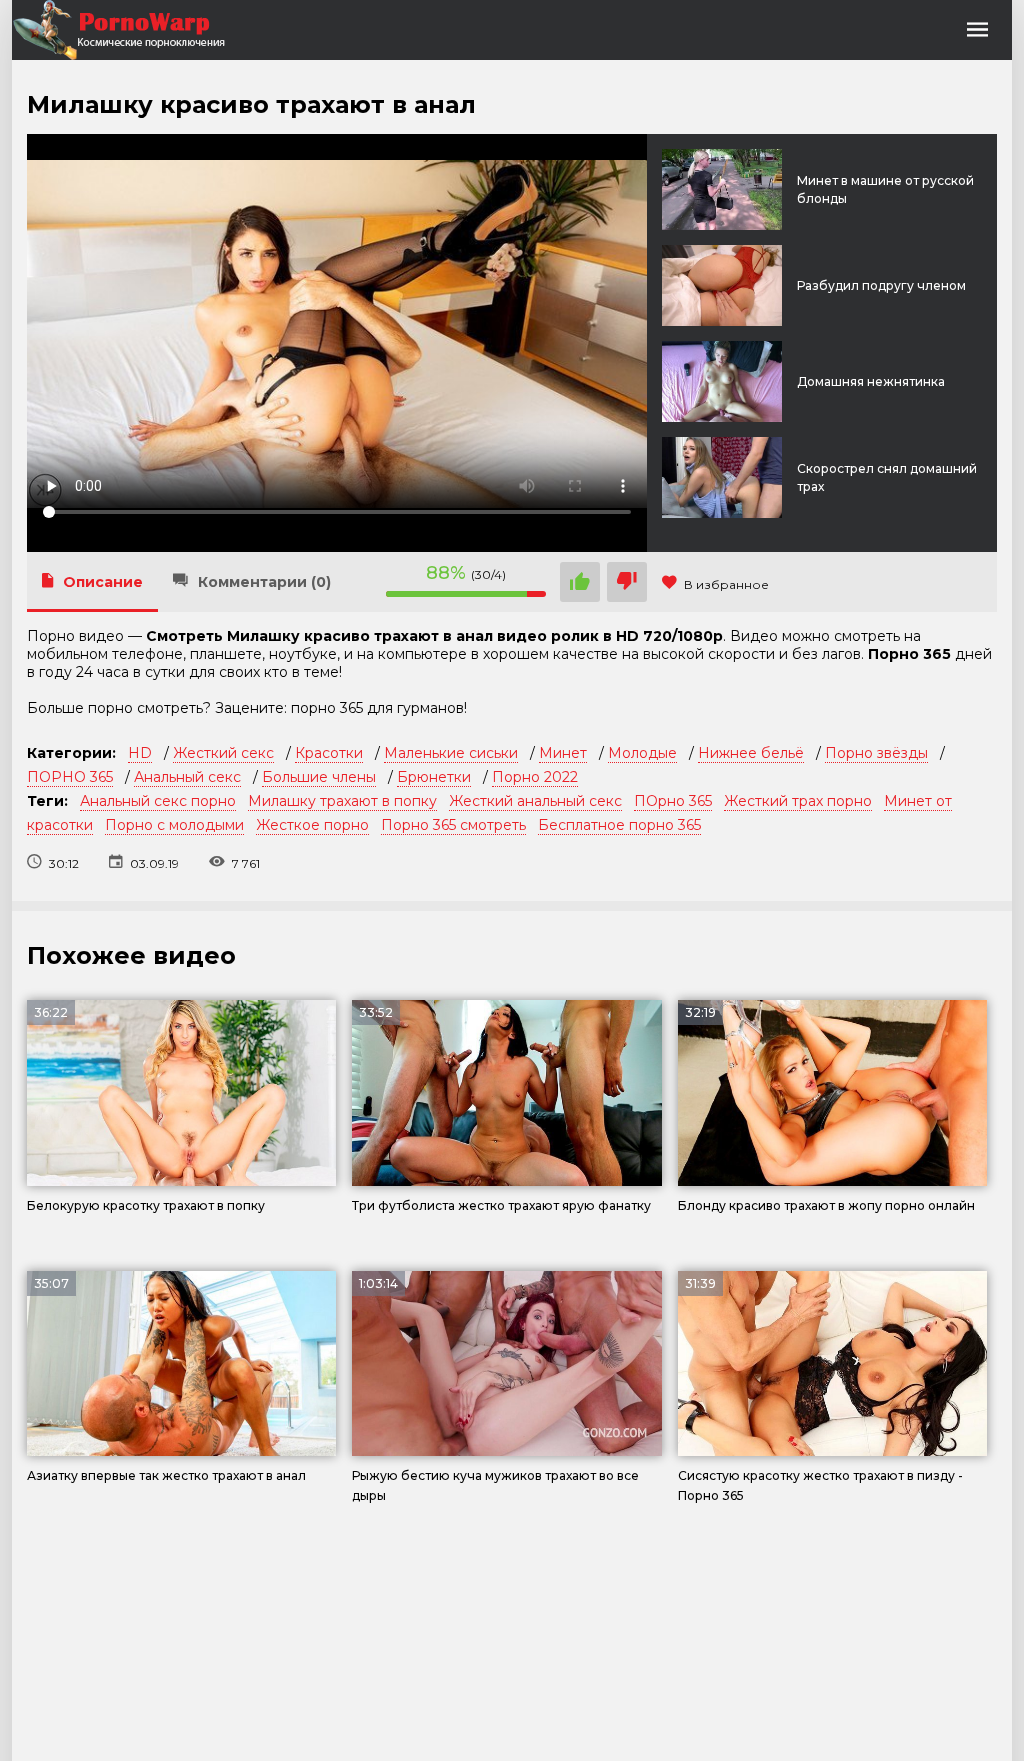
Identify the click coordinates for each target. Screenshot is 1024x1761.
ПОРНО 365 (70, 777)
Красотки (329, 753)
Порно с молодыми (174, 825)
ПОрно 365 (673, 801)
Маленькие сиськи (451, 753)
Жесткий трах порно (798, 801)
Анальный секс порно (158, 801)
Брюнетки (434, 777)
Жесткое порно (312, 825)
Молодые (642, 753)
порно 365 (327, 708)
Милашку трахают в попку (342, 801)
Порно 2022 (535, 777)
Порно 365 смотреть (453, 825)
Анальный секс (187, 777)
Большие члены (319, 777)
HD (140, 753)
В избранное (726, 584)
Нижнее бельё (751, 753)
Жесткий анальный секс (535, 801)
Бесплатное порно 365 (619, 825)
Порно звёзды (876, 753)
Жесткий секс (223, 753)
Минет (563, 753)
